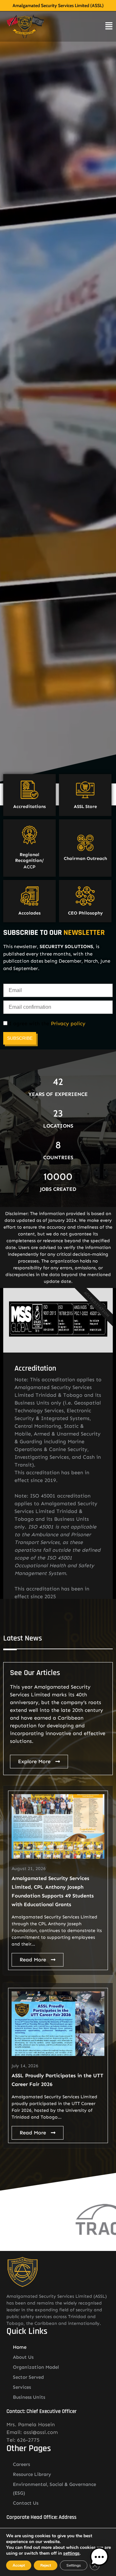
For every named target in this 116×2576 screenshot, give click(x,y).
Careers (21, 2464)
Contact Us (26, 2503)
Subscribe (20, 1038)
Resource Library (32, 2474)
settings (71, 2553)
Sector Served (28, 2377)
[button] (99, 2558)
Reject (46, 2565)
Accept (19, 2565)
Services (22, 2387)
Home (20, 2347)
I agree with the (46, 1024)
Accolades (29, 913)
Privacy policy (68, 1023)
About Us (23, 2357)
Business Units (29, 2397)
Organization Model (36, 2367)
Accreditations (29, 807)
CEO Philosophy (85, 913)
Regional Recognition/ (29, 858)
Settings (74, 2565)
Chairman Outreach (85, 859)
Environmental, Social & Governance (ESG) (54, 2489)
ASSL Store (85, 807)
